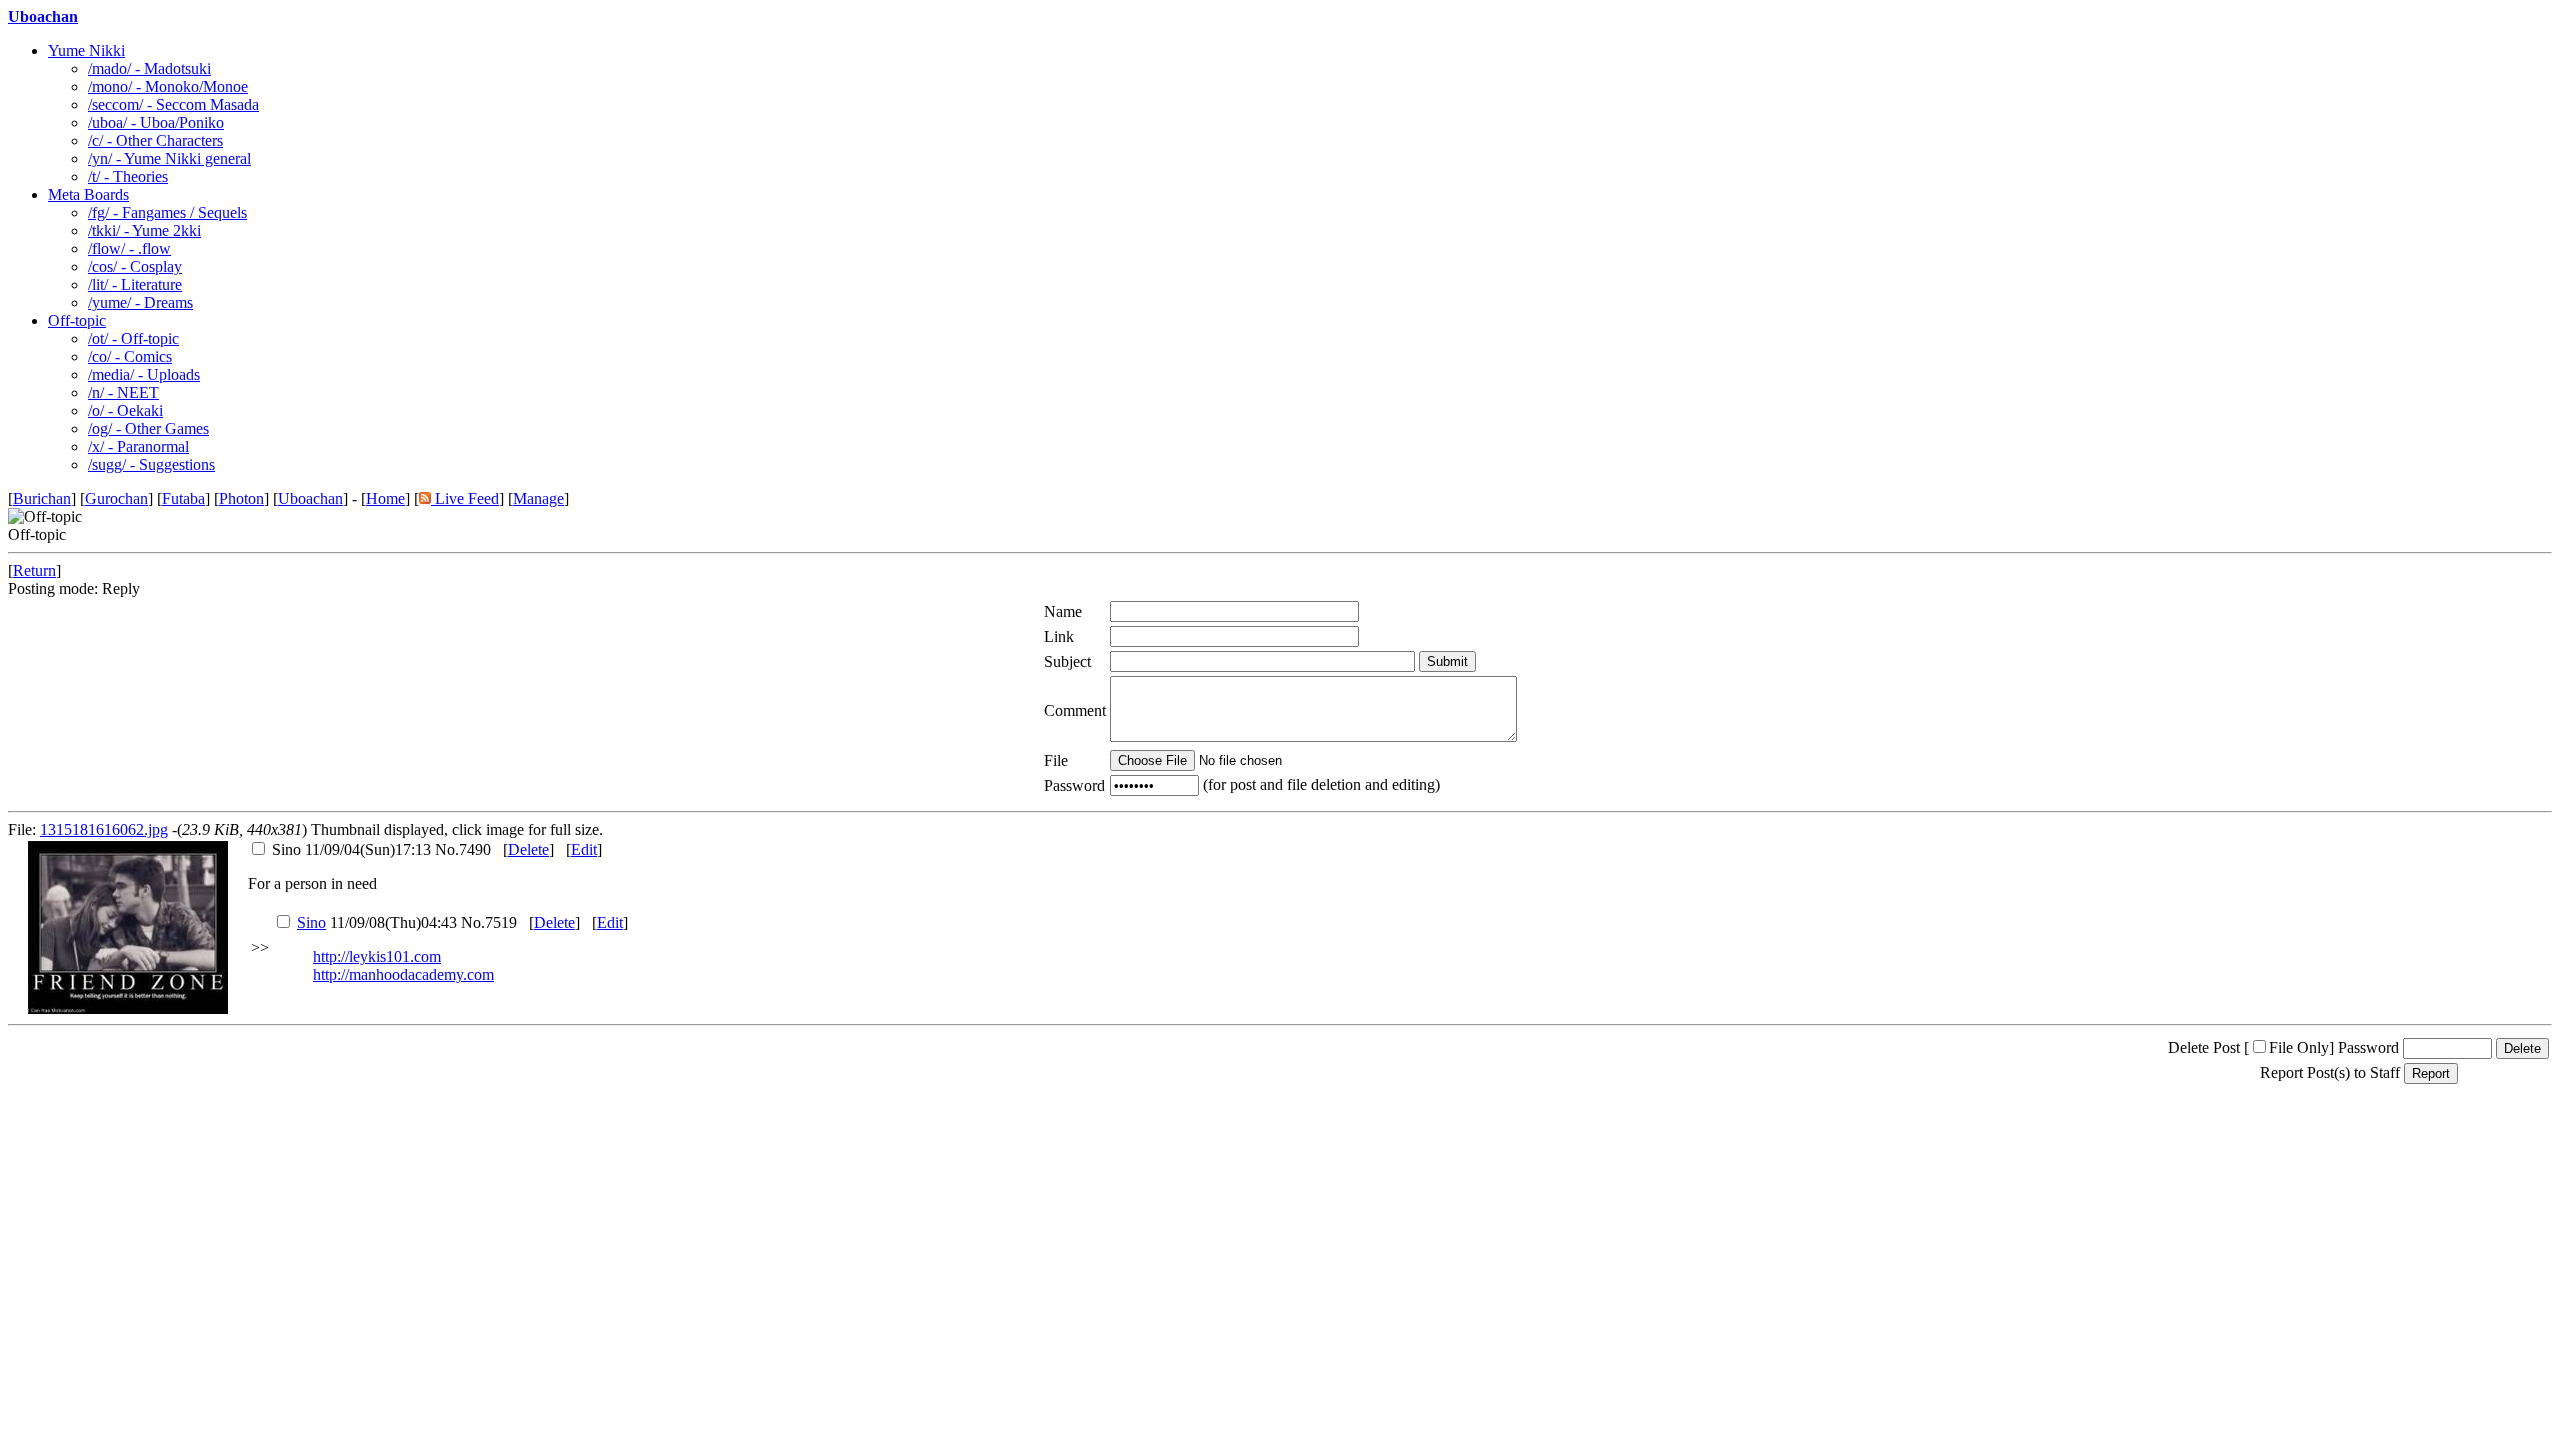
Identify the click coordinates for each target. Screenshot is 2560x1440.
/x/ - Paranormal (138, 446)
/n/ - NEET (123, 392)
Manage (538, 498)
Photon (241, 498)
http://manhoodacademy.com (403, 974)
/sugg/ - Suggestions (151, 464)
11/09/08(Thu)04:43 (377, 922)
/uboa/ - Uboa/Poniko (156, 122)
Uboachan (43, 16)
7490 (475, 849)
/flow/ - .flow (129, 248)
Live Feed (465, 498)
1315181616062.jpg (104, 829)
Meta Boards (88, 194)
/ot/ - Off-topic (133, 338)
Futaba (183, 498)
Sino (311, 922)
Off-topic (77, 320)
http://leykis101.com (377, 956)
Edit (584, 849)
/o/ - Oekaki (125, 410)
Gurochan (116, 498)
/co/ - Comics (130, 356)
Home (385, 498)
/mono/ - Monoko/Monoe (168, 86)
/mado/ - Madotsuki (149, 68)
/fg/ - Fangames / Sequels (167, 212)
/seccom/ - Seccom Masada (173, 104)
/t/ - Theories (128, 176)
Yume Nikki (86, 50)
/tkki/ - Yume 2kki (144, 230)
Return (34, 570)
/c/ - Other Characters (155, 140)
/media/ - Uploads (144, 374)
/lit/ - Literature (135, 284)
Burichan (42, 498)
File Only (2299, 1047)
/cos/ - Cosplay (135, 266)
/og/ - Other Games (148, 428)
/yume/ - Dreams (140, 302)
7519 (501, 922)
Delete (528, 849)
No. (447, 849)
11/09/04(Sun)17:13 (351, 849)
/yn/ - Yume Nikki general (169, 158)
